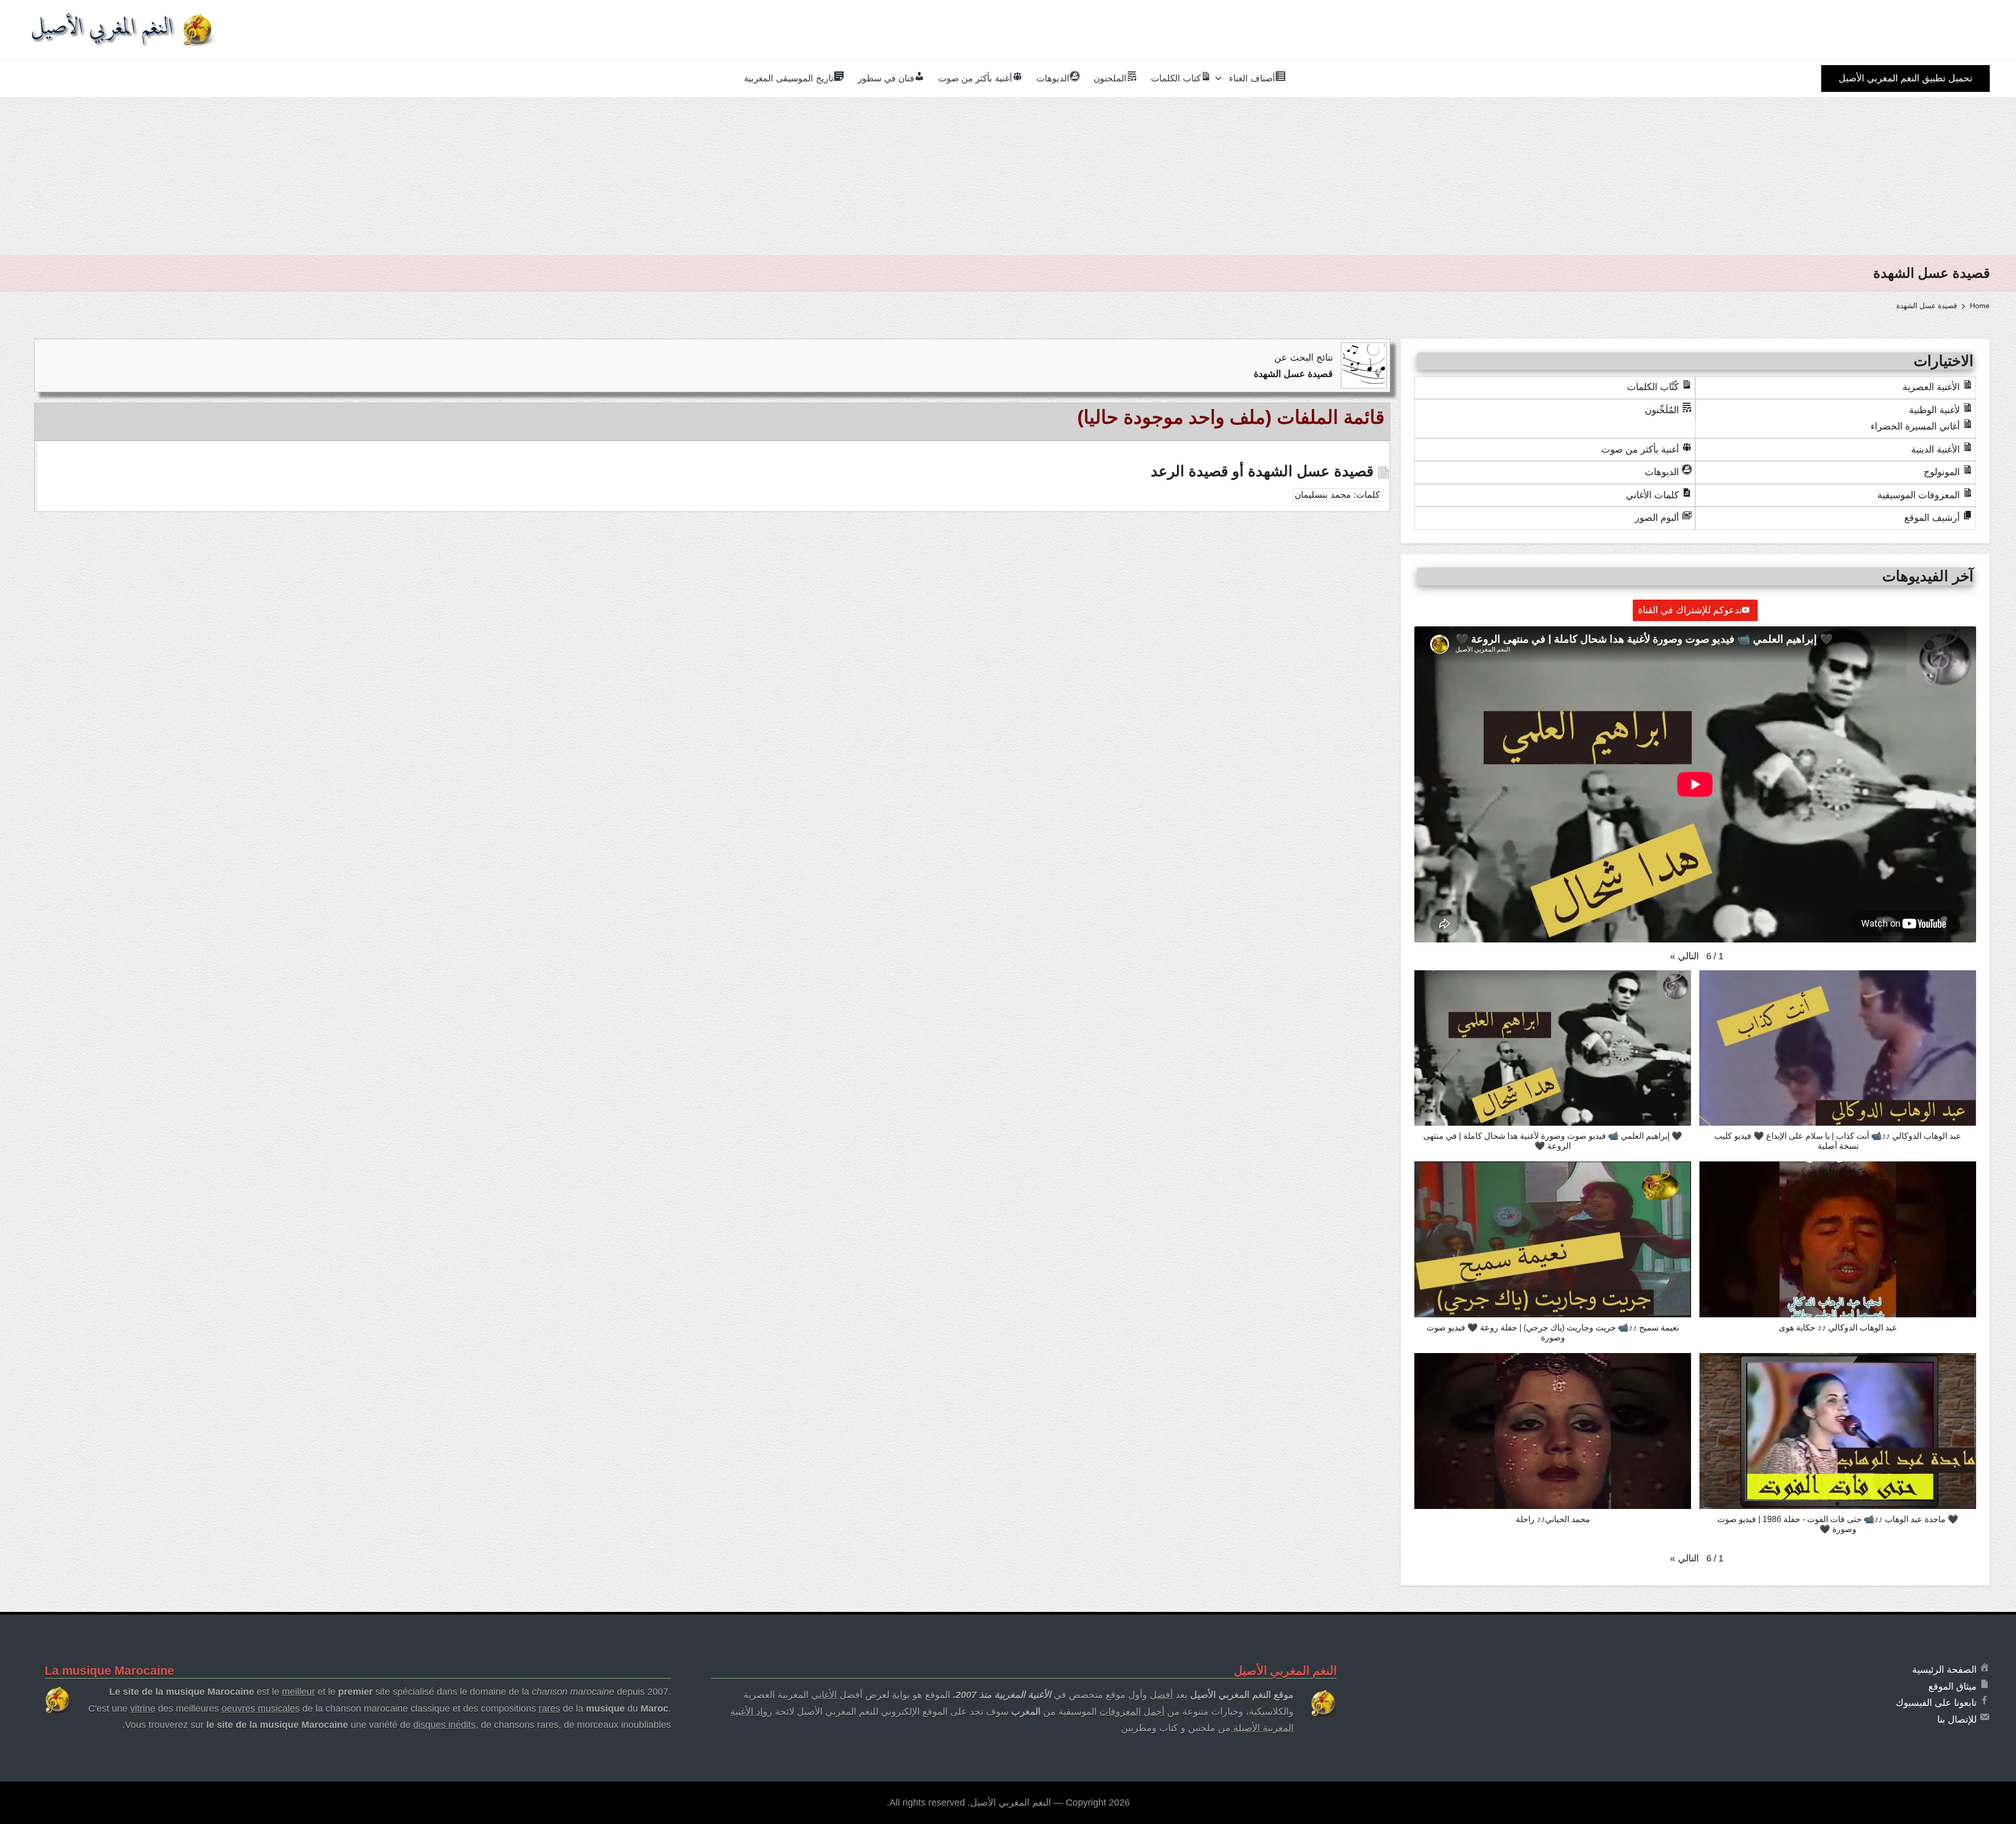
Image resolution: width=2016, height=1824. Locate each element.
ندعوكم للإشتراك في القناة (1690, 610)
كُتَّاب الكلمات (1653, 387)
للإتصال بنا (1957, 1720)
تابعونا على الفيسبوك (1936, 1703)
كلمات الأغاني (1652, 495)
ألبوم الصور (1657, 518)
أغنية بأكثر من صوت (1640, 449)
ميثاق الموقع (1952, 1686)
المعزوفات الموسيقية (1919, 495)
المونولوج (1942, 472)
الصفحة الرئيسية (1944, 1670)
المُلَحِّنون (1662, 410)
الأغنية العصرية (1931, 387)
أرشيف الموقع (1932, 518)
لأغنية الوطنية (1934, 410)
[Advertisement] (1008, 176)
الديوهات (1662, 472)
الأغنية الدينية (1935, 449)
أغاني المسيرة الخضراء (1915, 426)
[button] (1905, 78)
